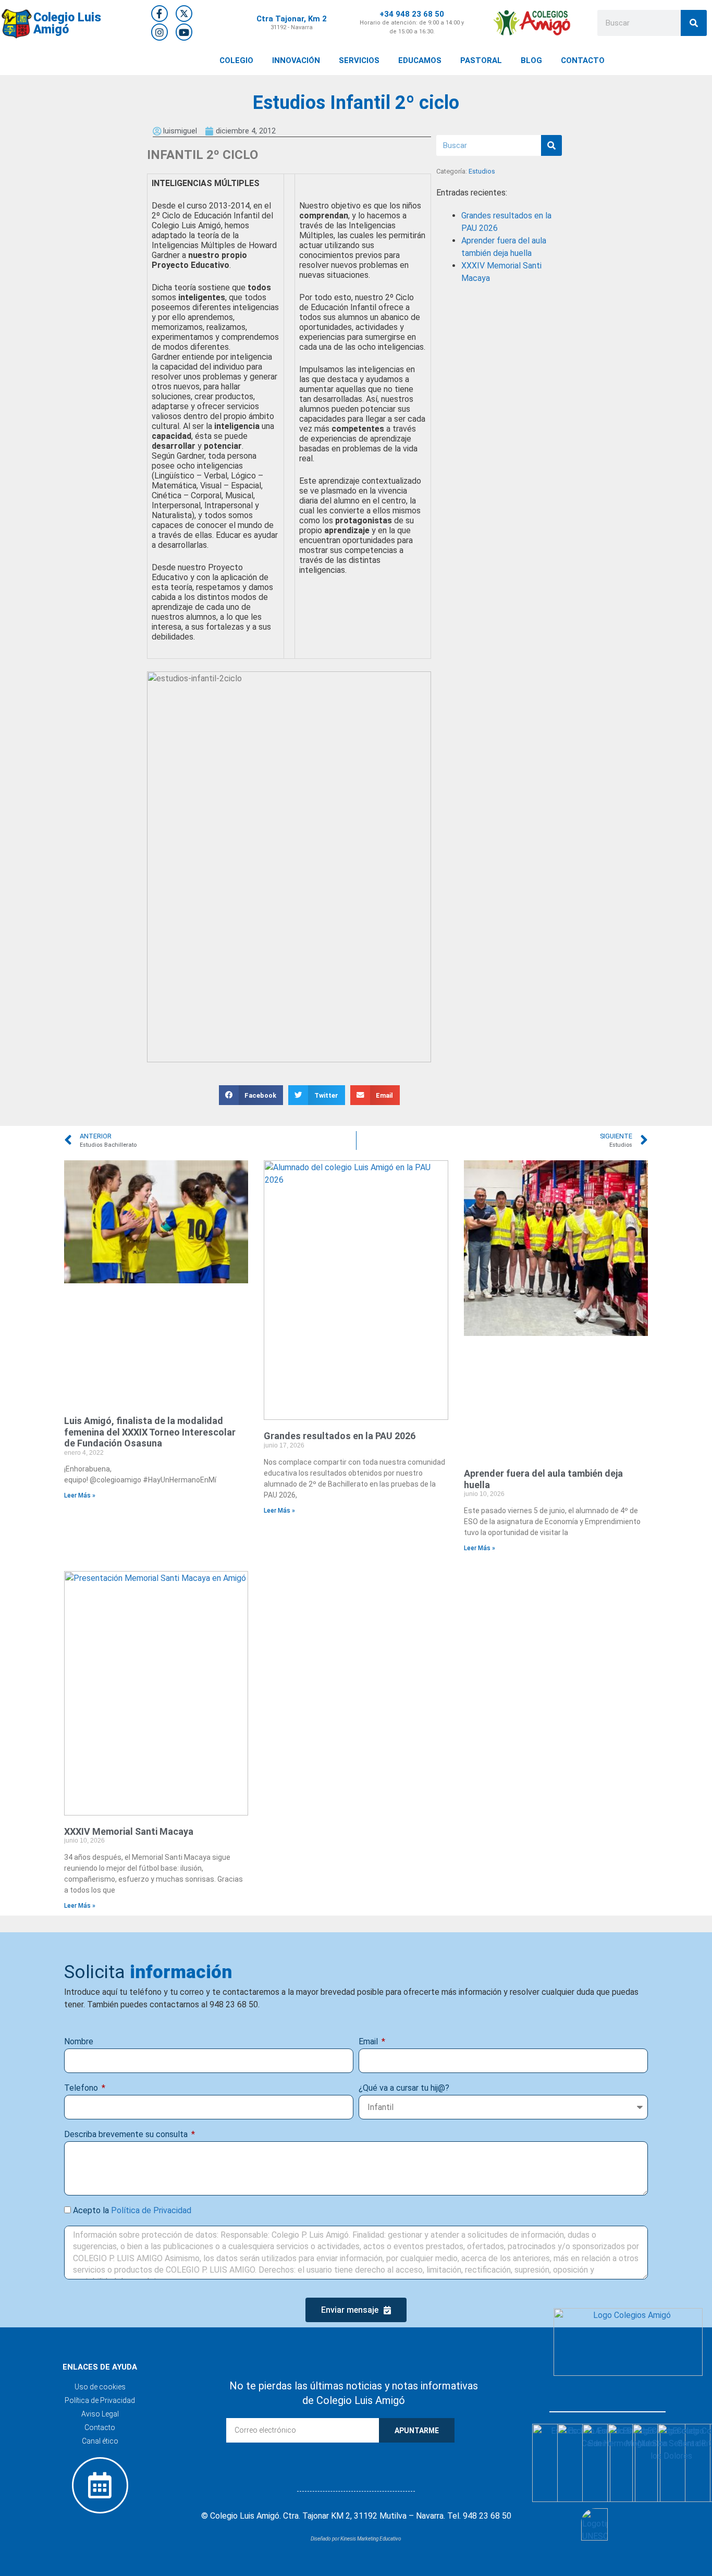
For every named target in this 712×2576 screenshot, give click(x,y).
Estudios (482, 171)
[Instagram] (159, 32)
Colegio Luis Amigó (67, 23)
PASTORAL (481, 60)
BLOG (531, 60)
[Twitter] (184, 14)
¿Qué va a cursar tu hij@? (404, 2088)
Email (369, 2041)
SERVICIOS (359, 60)
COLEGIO (236, 60)
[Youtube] (184, 32)
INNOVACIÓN (296, 60)
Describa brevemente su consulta (127, 2134)
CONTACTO (583, 60)
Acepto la (132, 2210)
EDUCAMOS (420, 60)
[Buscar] (694, 23)
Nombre (79, 2041)
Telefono (82, 2088)
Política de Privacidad (151, 2210)
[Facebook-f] (159, 14)
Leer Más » (80, 1495)
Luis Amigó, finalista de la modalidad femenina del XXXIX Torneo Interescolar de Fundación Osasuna (150, 1432)
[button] (251, 1095)
